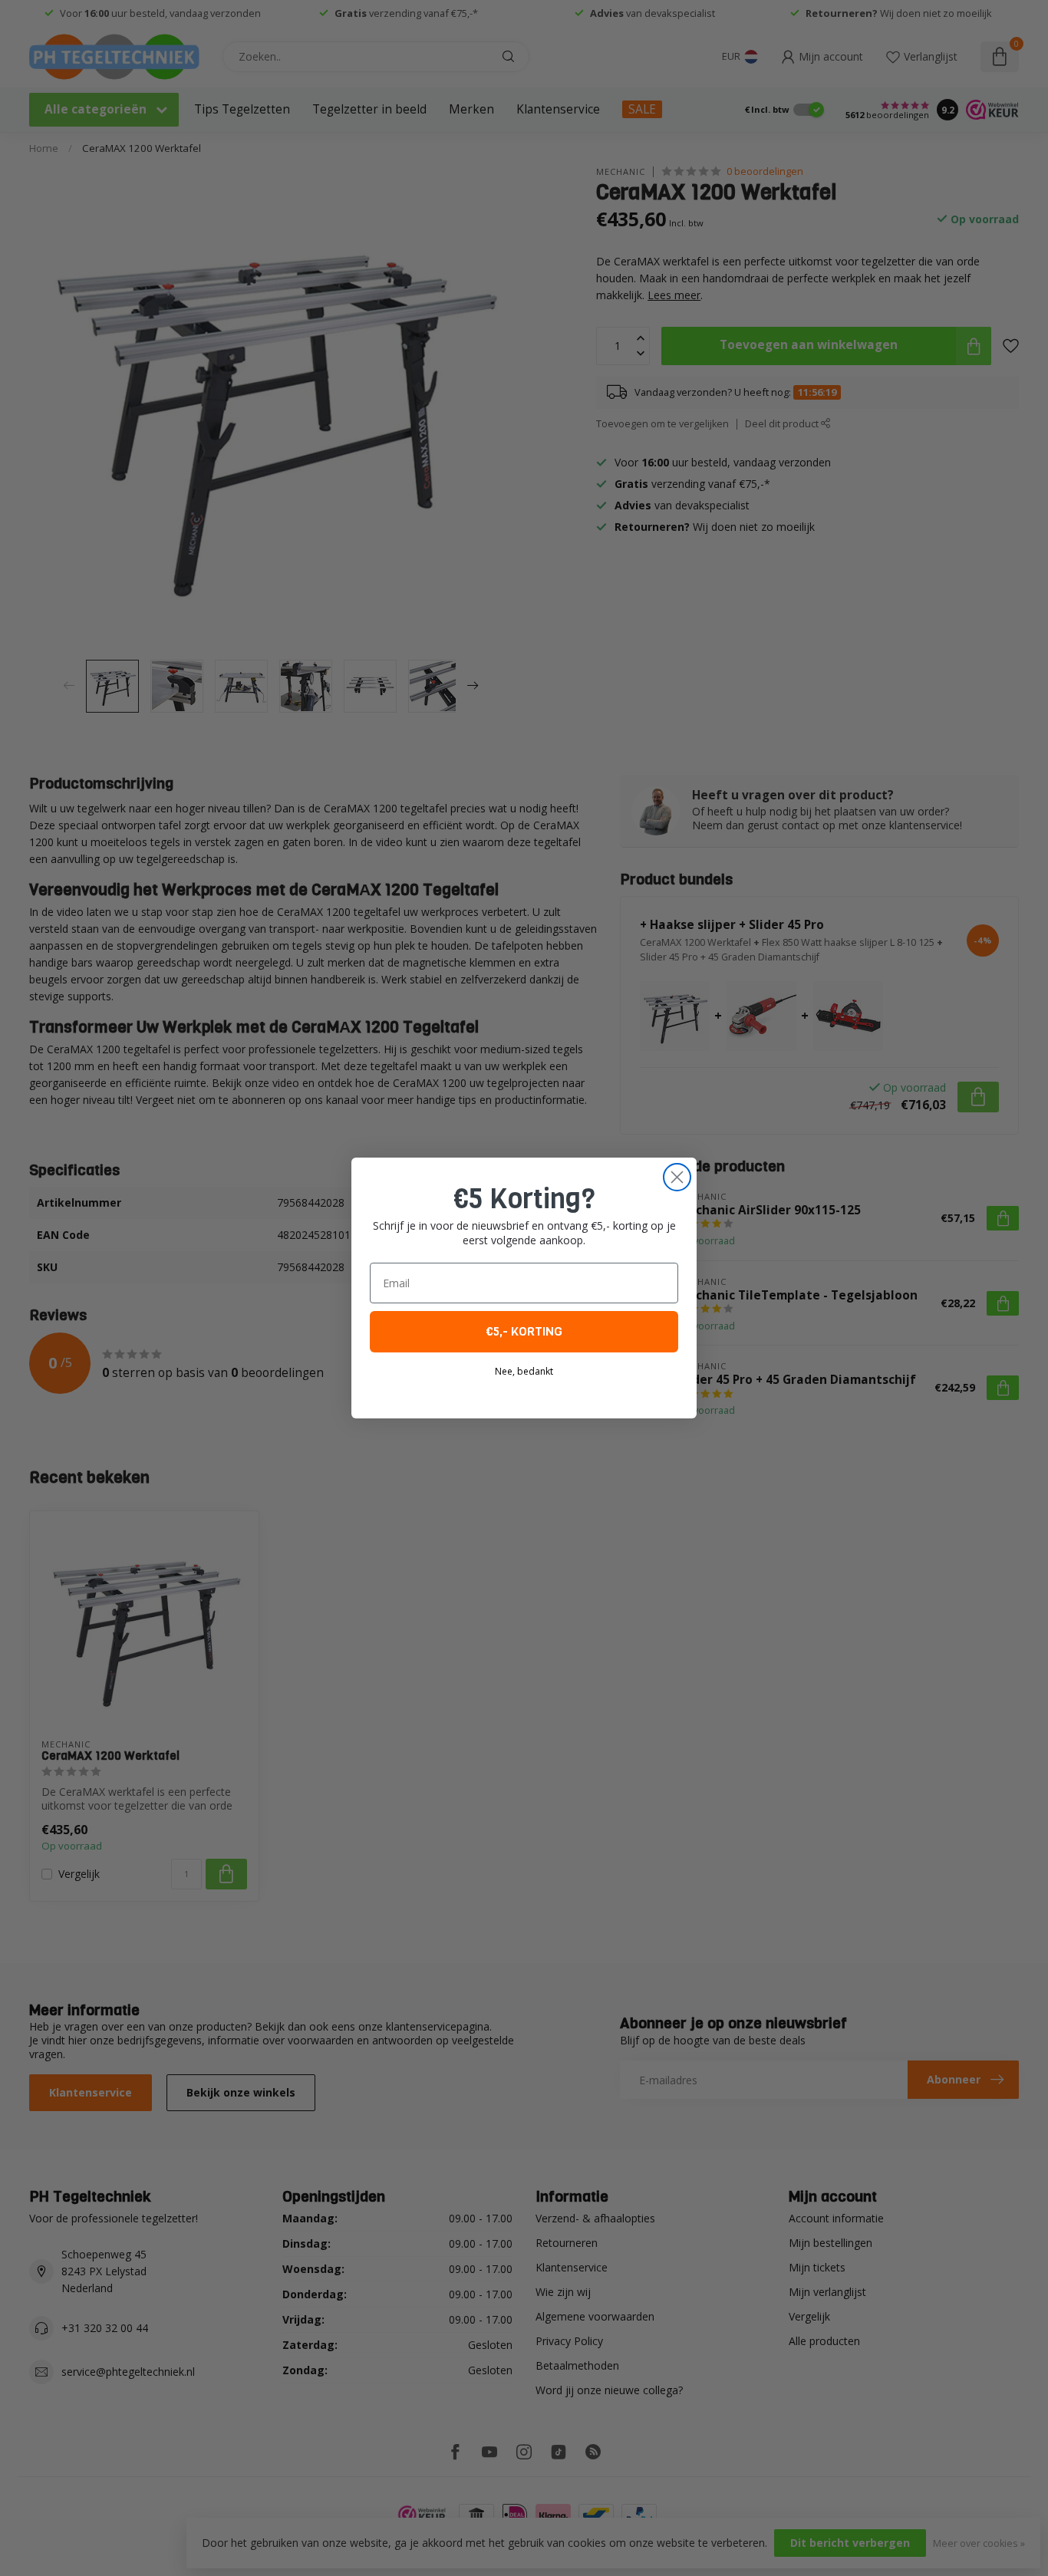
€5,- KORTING (524, 1331)
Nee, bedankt (524, 1371)
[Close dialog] (677, 1177)
